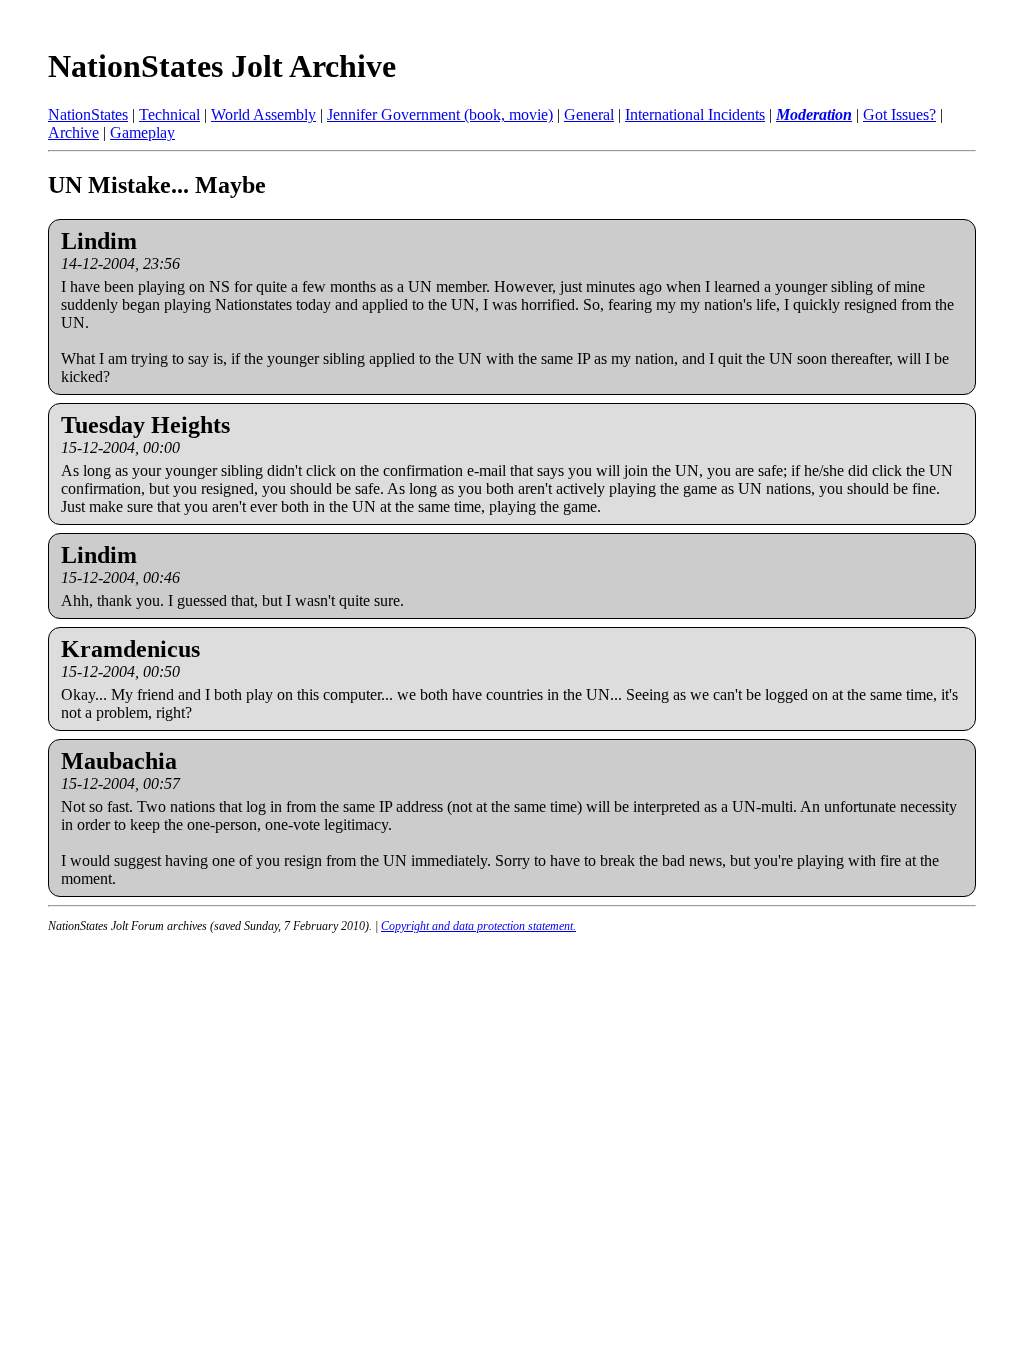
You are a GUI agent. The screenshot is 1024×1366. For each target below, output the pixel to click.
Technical (169, 114)
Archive (73, 132)
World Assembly (263, 114)
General (589, 114)
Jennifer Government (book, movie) (440, 114)
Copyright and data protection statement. (478, 926)
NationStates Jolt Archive (222, 66)
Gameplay (142, 132)
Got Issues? (899, 114)
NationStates (88, 114)
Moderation (814, 114)
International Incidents (695, 114)
